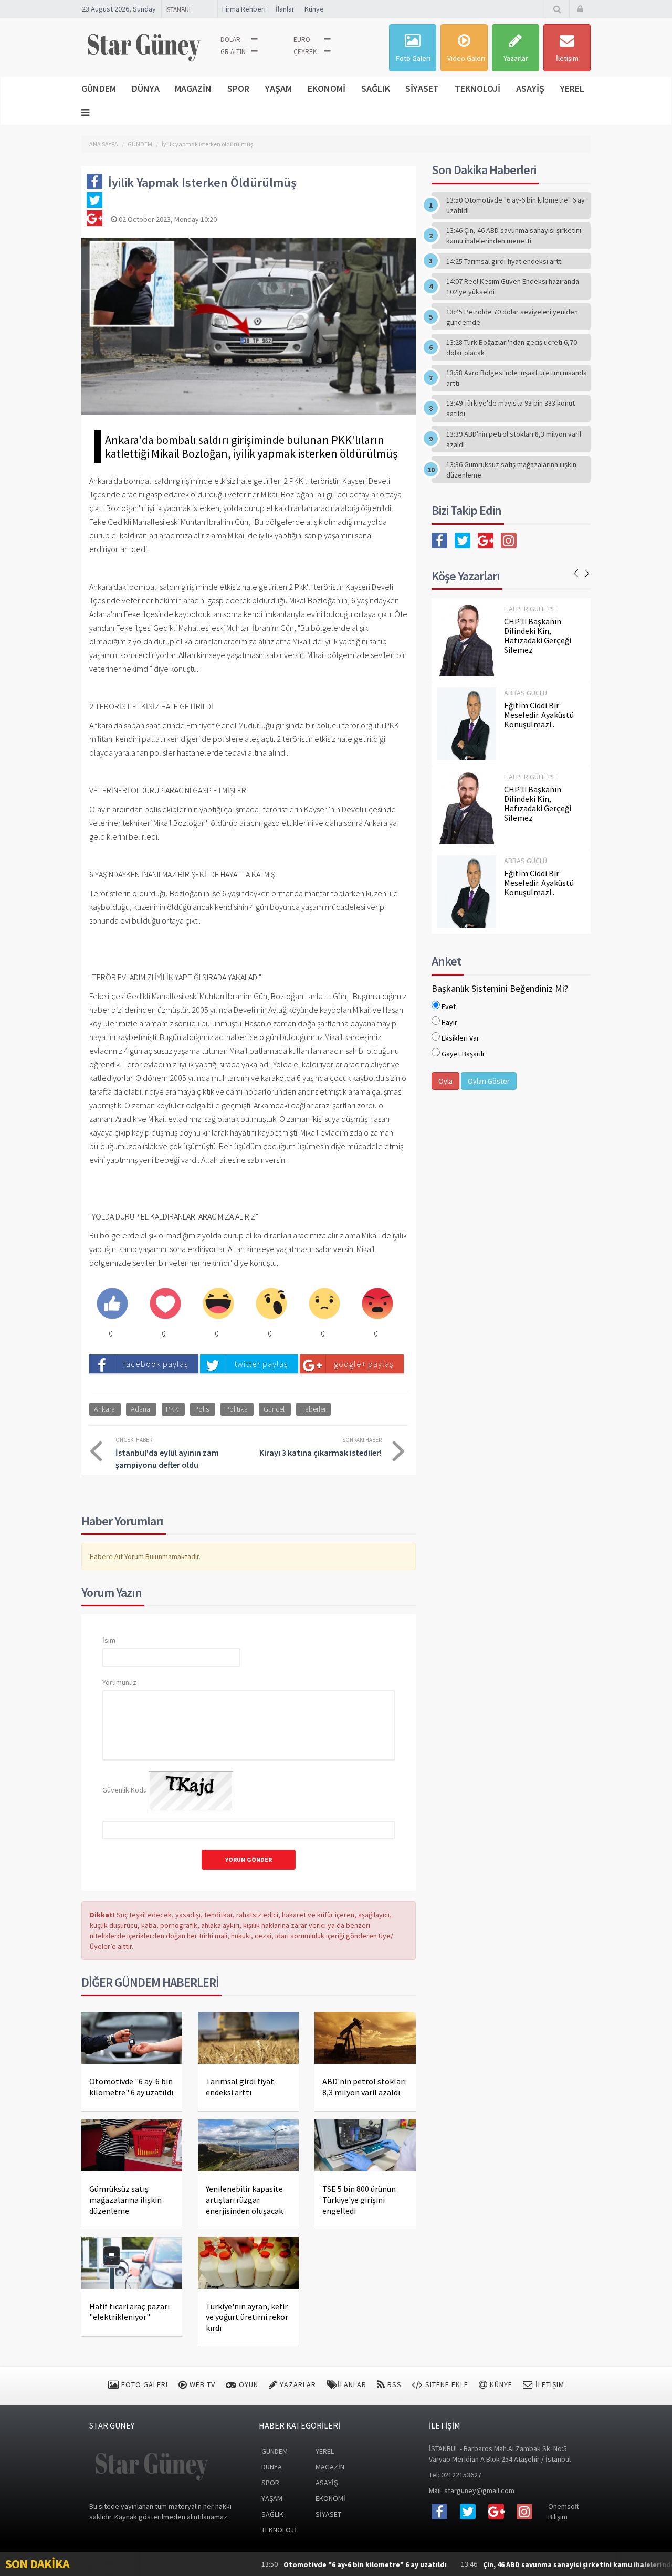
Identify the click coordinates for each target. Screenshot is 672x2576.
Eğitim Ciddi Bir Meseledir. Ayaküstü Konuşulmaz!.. (539, 715)
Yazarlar (516, 58)
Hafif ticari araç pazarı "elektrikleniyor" (129, 2312)
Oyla (445, 1081)
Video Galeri (466, 58)
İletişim (567, 58)
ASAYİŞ (530, 88)
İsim (109, 1640)
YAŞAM (279, 88)
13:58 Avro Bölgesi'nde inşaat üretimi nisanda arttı (517, 378)
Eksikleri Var (460, 1038)
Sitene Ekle (446, 2384)
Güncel (274, 1409)
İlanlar (285, 9)
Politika (237, 1409)
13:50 (292, 2564)
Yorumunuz (119, 1682)
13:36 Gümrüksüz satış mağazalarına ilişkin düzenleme (511, 470)
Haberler (313, 1409)
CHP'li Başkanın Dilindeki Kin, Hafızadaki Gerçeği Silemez (538, 635)
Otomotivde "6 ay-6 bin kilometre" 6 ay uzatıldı (131, 2087)
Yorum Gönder (249, 1859)
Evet (449, 1006)
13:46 (523, 2564)
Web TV (201, 2384)
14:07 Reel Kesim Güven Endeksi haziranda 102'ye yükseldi (513, 287)
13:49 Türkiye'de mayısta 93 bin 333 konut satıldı (511, 408)
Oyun (248, 2384)
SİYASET (422, 88)
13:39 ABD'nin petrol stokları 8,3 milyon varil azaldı (514, 439)
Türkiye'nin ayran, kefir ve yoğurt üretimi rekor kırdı (247, 2317)
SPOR (238, 88)
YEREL (572, 88)
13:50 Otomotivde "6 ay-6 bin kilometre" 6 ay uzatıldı (516, 205)
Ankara (104, 1409)
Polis (202, 1409)
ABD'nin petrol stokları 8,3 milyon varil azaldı (364, 2087)
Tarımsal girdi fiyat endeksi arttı (240, 2087)
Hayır (449, 1022)
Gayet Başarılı (463, 1054)
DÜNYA (146, 88)
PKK (172, 1409)
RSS (393, 2384)
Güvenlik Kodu (125, 1790)
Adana (140, 1409)
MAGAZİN (193, 88)
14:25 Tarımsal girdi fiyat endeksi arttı (505, 261)
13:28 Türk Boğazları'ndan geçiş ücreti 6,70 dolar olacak (512, 347)
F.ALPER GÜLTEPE (530, 609)
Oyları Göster (489, 1081)
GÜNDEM (99, 88)
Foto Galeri (413, 58)
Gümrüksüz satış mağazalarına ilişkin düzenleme (125, 2200)
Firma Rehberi (244, 9)
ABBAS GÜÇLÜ (526, 693)
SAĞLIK (376, 88)
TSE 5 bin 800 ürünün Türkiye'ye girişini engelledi (359, 2200)
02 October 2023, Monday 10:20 (167, 219)
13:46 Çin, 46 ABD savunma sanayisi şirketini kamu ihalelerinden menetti (514, 236)
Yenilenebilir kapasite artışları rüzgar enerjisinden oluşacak (244, 2200)
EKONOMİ (327, 88)
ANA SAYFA (104, 144)
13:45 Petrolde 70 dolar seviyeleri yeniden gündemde (512, 317)
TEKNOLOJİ (477, 88)
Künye (314, 9)
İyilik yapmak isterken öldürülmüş (207, 144)
